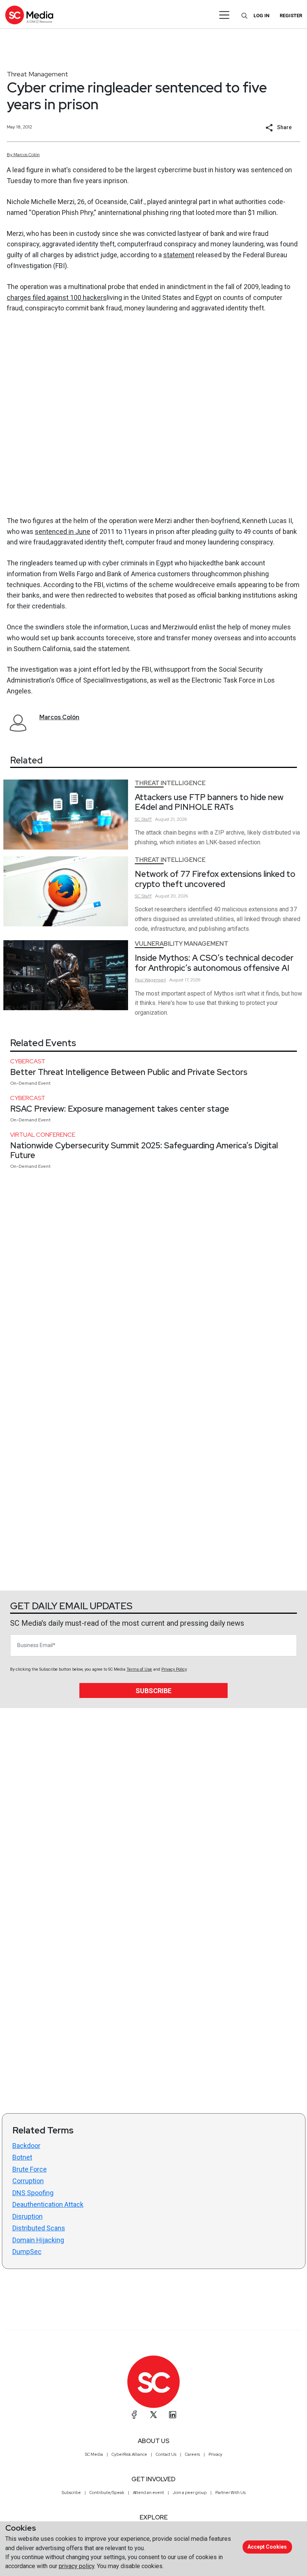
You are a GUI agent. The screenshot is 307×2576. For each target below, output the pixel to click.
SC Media (94, 2454)
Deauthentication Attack (48, 2204)
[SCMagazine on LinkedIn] (173, 2415)
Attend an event (148, 2493)
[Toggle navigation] (224, 15)
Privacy (215, 2454)
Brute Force (30, 2169)
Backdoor (26, 2146)
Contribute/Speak (107, 2493)
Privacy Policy (174, 1669)
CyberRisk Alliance (129, 2454)
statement (179, 255)
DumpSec (27, 2252)
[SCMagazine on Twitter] (153, 2415)
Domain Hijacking (38, 2240)
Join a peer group (190, 2493)
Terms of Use (139, 1669)
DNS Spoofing (33, 2193)
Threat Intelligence (170, 783)
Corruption (28, 2181)
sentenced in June (63, 531)
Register (291, 16)
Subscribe (153, 1691)
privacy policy (77, 2566)
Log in (262, 16)
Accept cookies (267, 2547)
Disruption (28, 2216)
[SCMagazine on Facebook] (134, 2415)
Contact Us (166, 2454)
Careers (192, 2454)
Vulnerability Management (182, 944)
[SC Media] (29, 15)
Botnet (22, 2157)
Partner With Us (230, 2493)
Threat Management (37, 74)
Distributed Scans (39, 2228)
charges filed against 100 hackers (57, 297)
